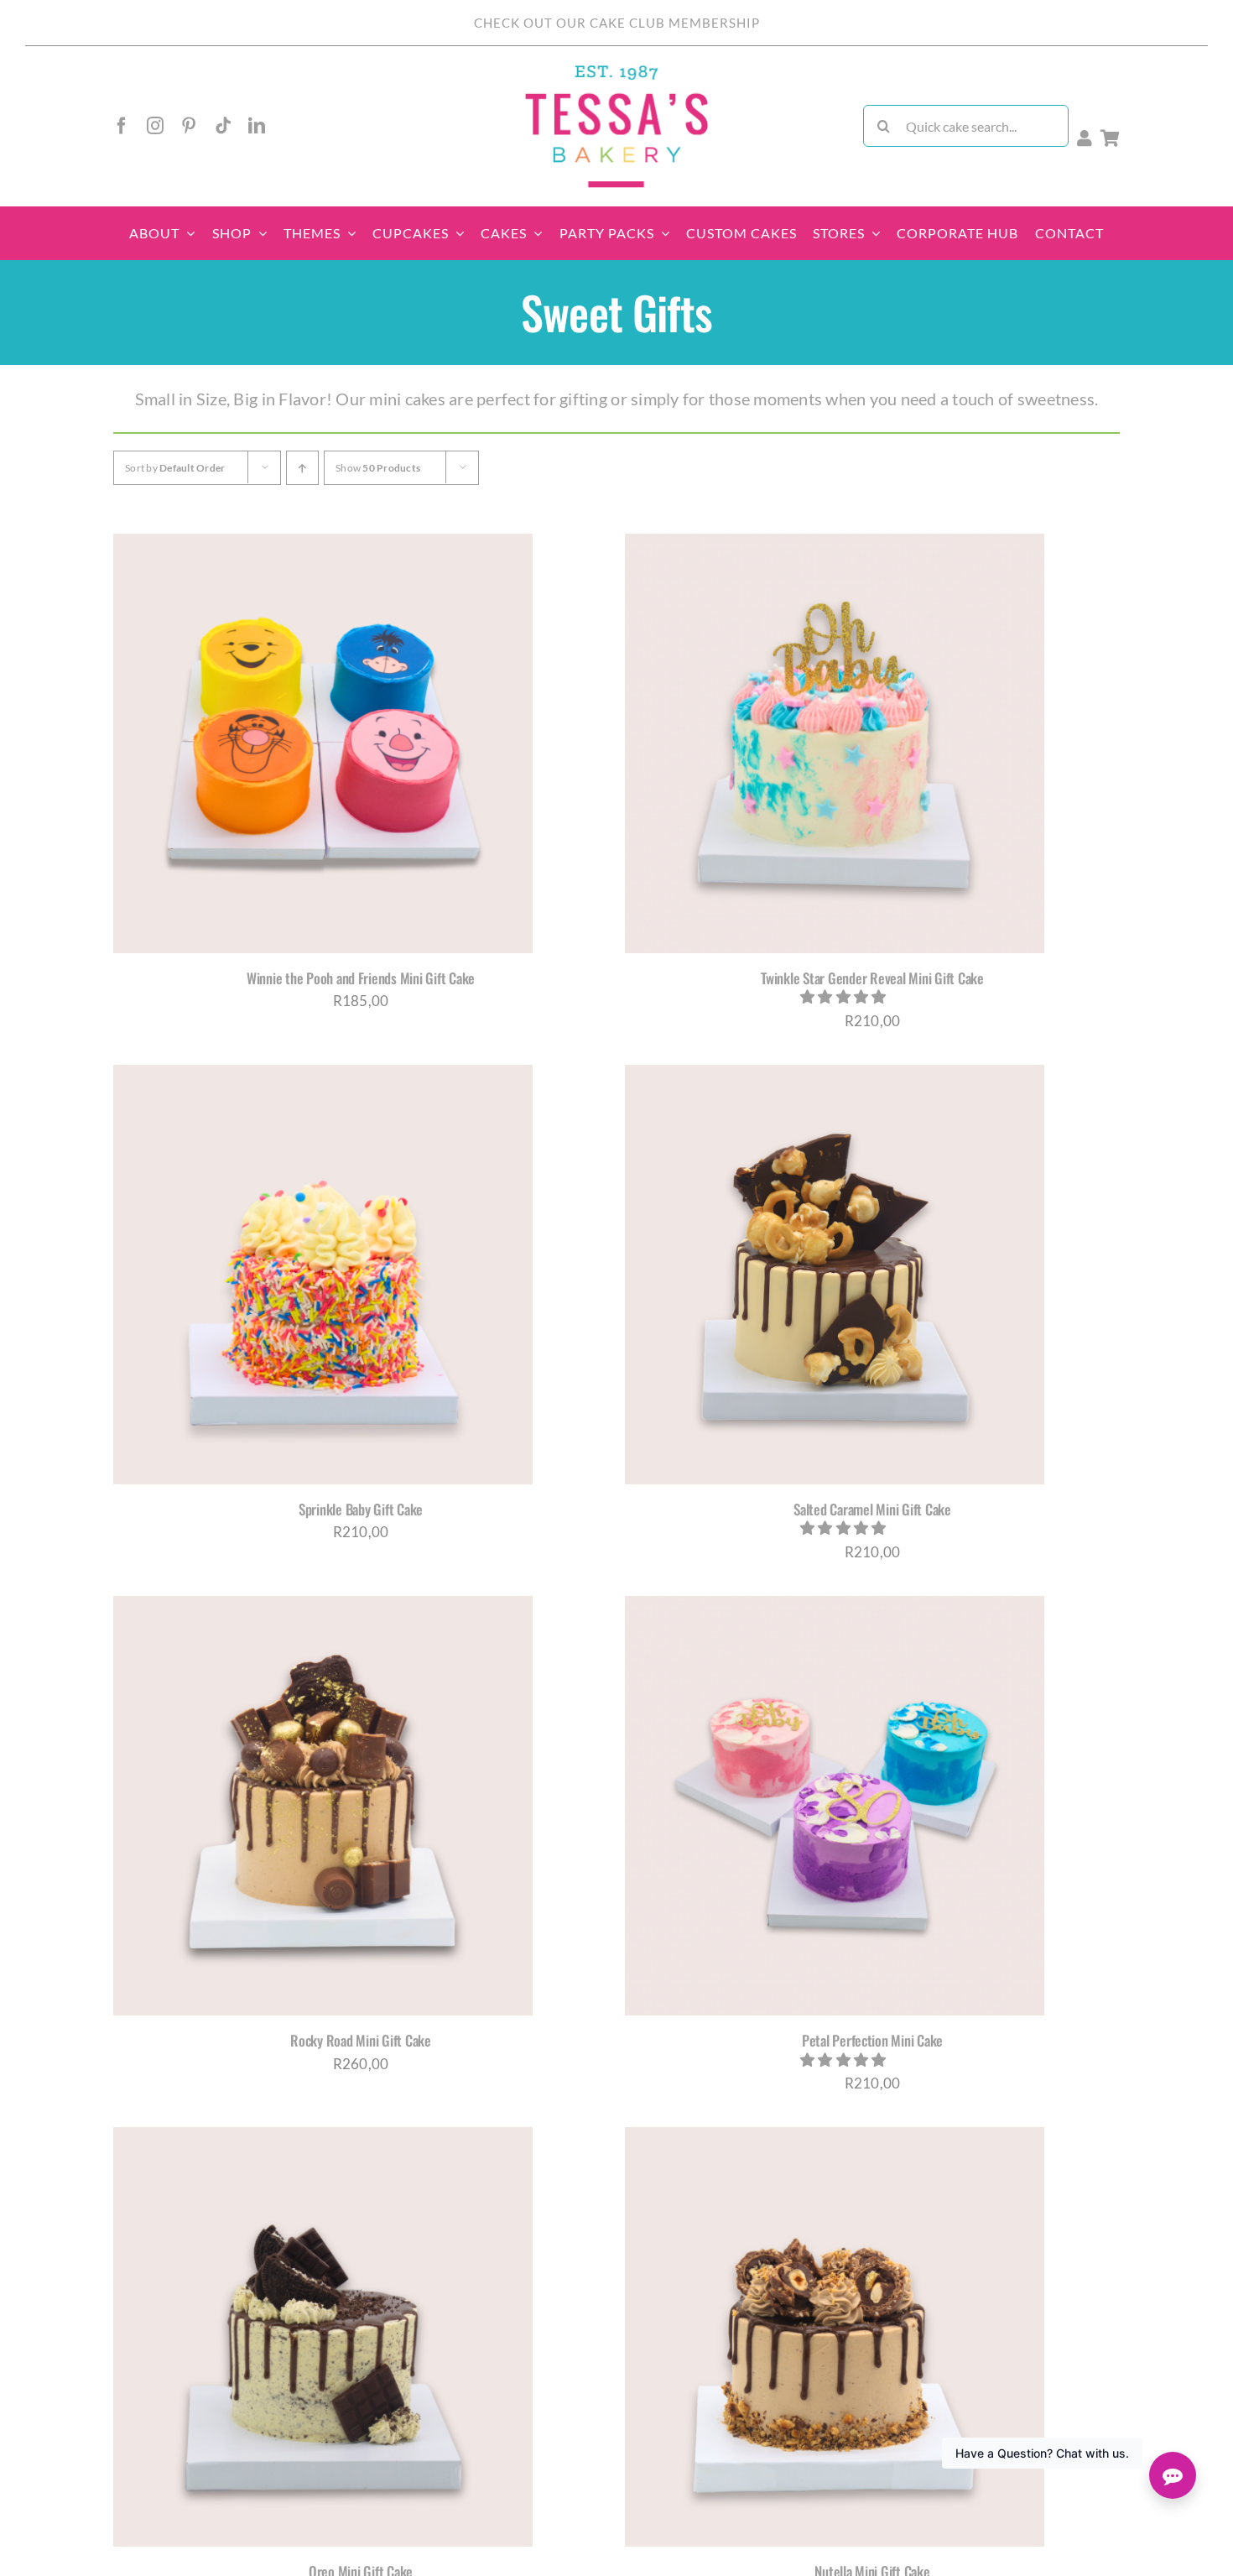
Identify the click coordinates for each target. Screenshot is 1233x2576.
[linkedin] (257, 126)
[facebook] (122, 126)
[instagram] (155, 126)
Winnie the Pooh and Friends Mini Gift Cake (361, 978)
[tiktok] (223, 126)
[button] (845, 996)
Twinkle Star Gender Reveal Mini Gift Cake (872, 978)
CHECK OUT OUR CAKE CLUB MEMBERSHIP (617, 23)
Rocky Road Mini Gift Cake (361, 2040)
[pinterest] (189, 126)
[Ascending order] (302, 468)
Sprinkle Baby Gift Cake (361, 1509)
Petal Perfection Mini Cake (872, 2040)
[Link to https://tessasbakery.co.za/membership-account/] (1085, 138)
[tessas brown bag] (616, 70)
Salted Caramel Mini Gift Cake (872, 1509)
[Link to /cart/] (1110, 138)
